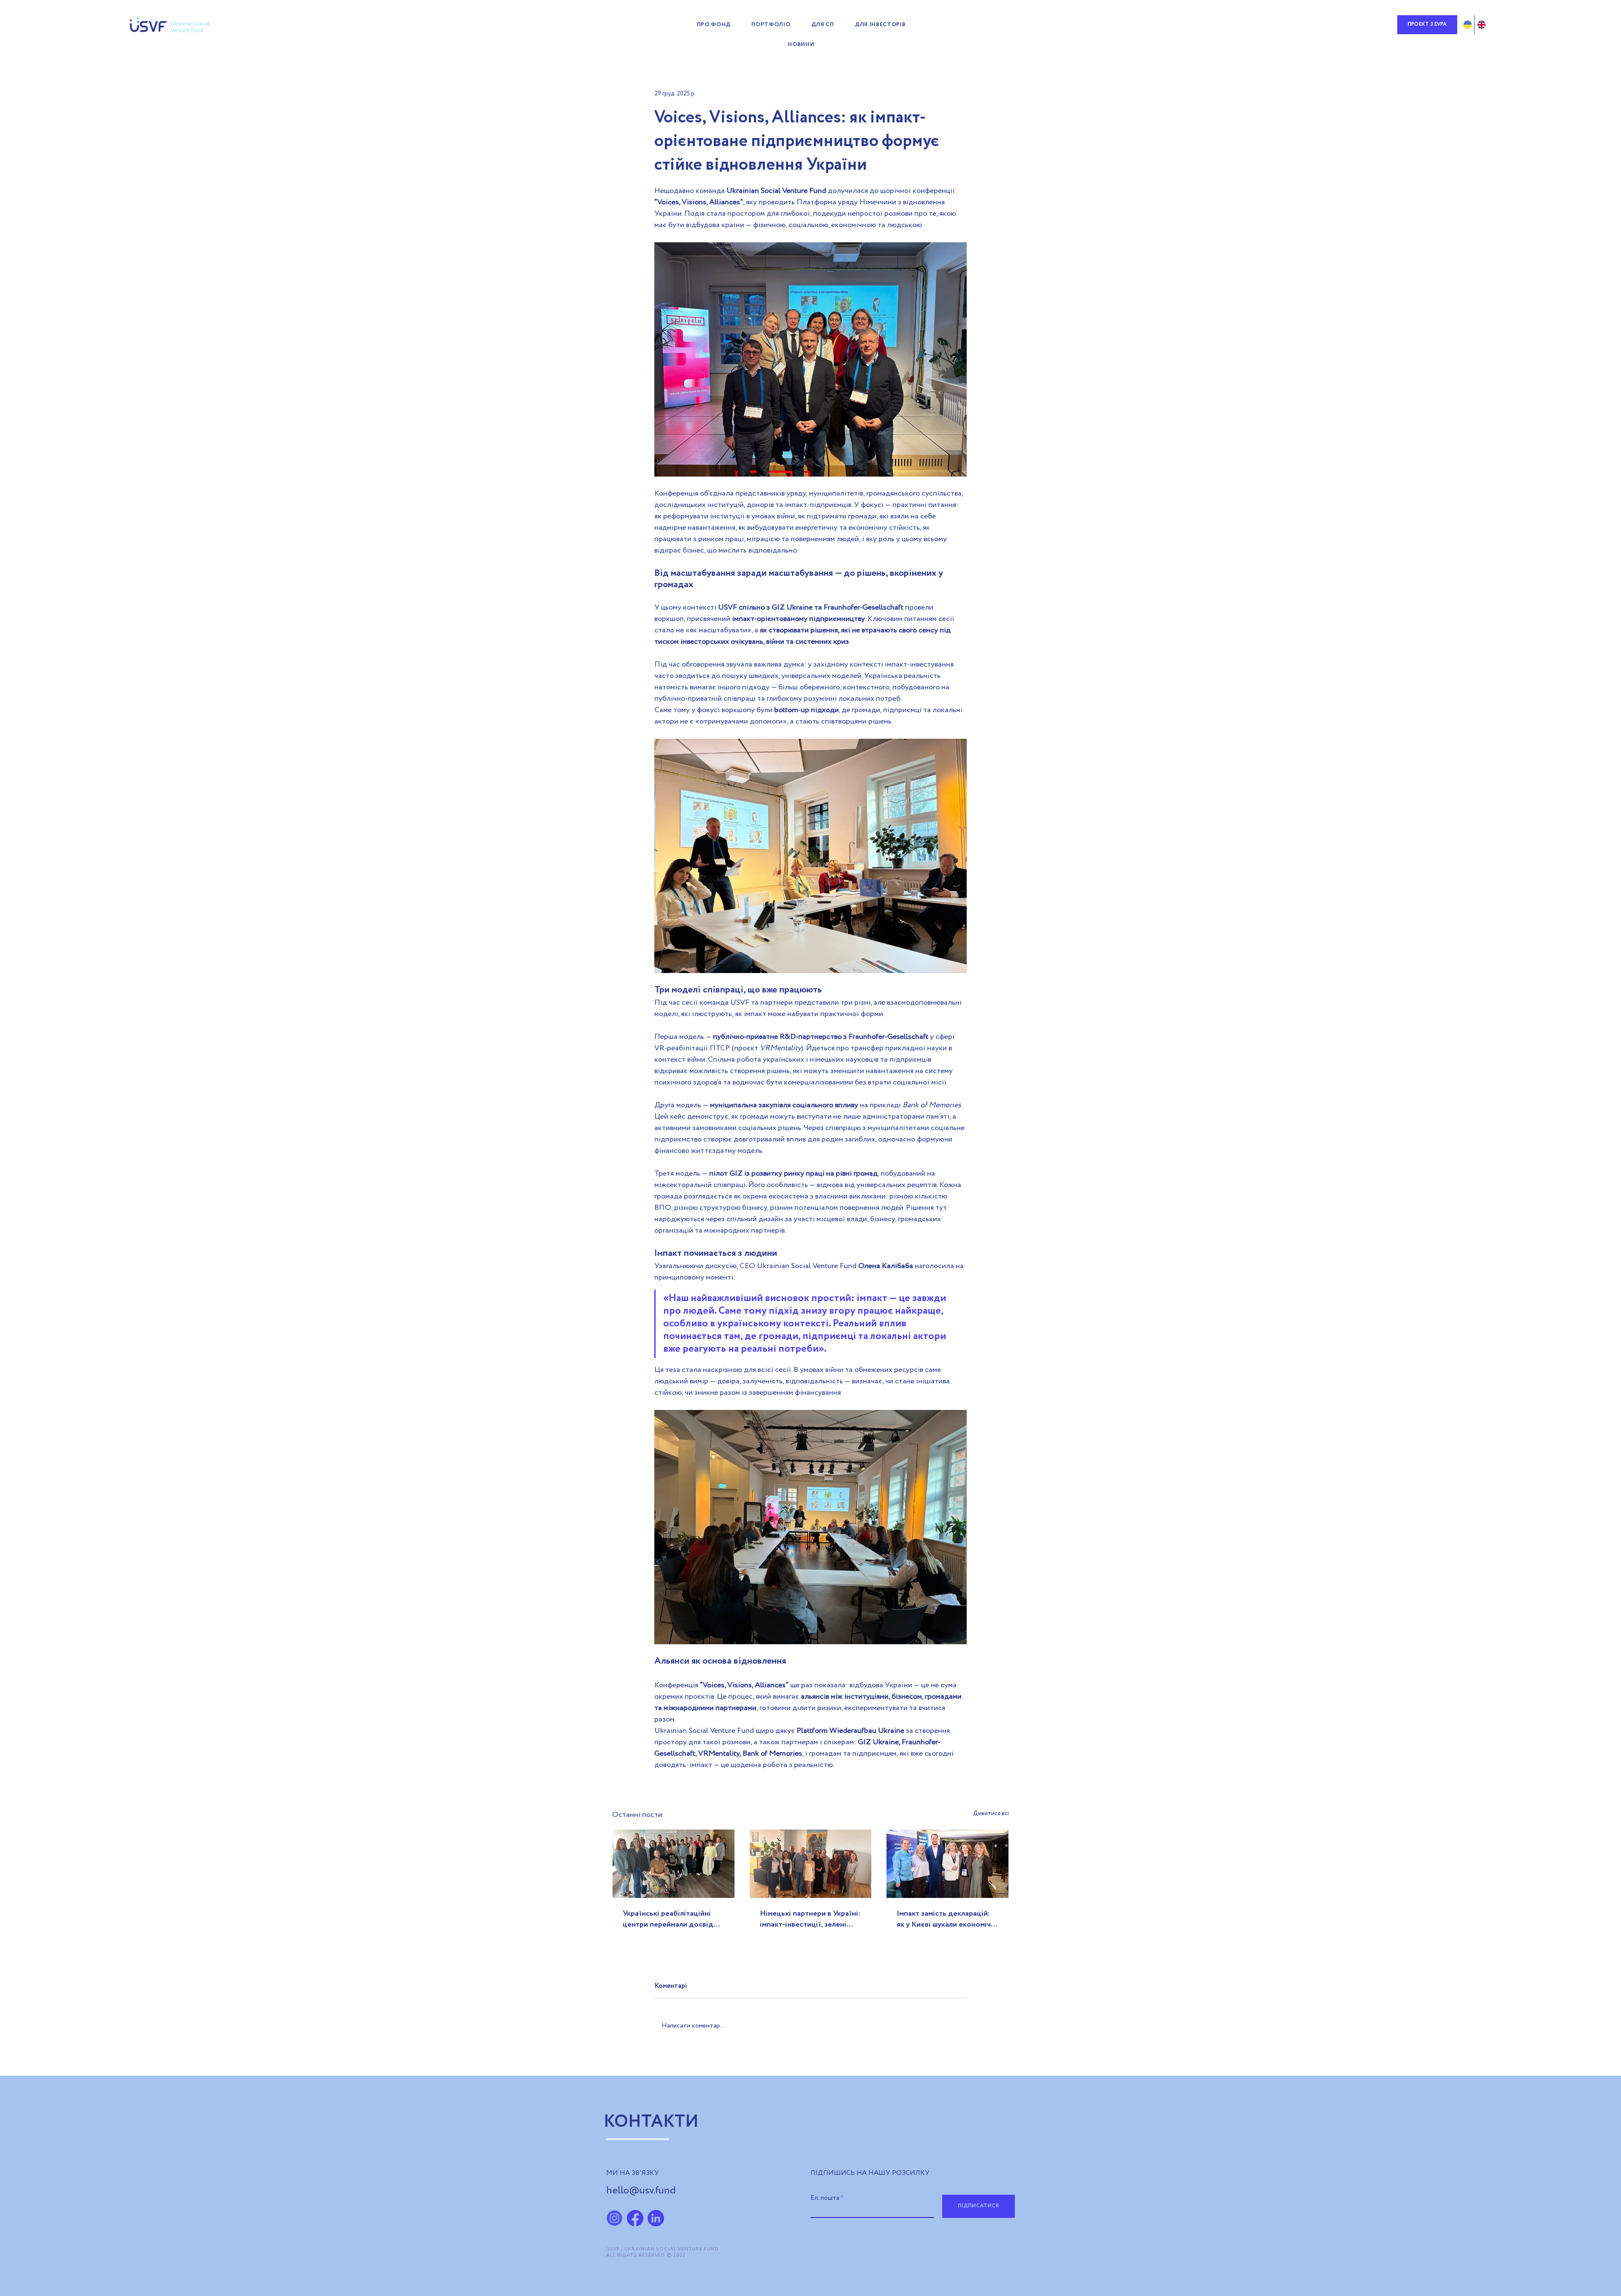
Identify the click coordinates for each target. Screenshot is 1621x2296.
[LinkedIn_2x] (656, 2218)
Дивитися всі (991, 1813)
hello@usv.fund (641, 2191)
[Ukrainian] (1468, 25)
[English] (1481, 25)
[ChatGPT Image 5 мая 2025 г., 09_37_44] (614, 2218)
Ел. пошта (825, 2198)
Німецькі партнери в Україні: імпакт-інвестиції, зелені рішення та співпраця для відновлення (810, 1919)
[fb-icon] (635, 2218)
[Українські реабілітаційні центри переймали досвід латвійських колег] (674, 1864)
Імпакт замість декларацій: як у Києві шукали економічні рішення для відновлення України (947, 1919)
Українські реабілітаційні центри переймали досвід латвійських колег (668, 1919)
